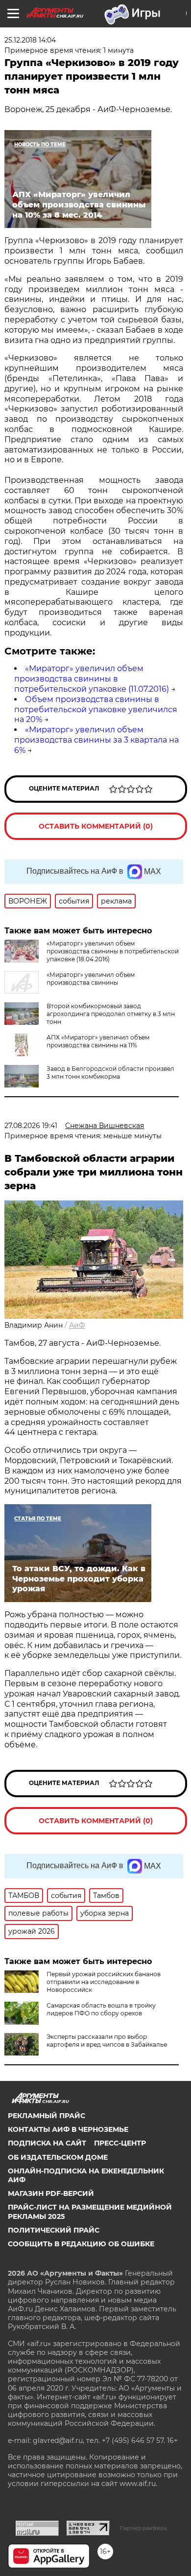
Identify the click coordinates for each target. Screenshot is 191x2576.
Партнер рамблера (143, 2528)
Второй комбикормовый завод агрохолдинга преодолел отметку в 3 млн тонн (111, 1014)
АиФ (77, 1325)
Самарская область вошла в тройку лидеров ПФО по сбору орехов (101, 2009)
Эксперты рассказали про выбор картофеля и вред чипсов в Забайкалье (107, 2041)
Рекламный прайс (47, 2116)
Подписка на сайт (47, 2143)
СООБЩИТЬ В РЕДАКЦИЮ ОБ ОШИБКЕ (81, 2244)
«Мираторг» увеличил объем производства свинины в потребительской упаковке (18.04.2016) (113, 951)
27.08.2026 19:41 (31, 1126)
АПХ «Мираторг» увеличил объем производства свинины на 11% (98, 1041)
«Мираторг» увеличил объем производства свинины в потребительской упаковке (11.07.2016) (92, 679)
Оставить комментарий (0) (96, 826)
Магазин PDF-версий (51, 2193)
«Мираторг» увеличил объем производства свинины (91, 979)
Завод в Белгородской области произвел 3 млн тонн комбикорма (110, 1073)
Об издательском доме (58, 2157)
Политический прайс (54, 2230)
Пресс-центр (120, 2143)
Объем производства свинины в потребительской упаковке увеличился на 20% (96, 710)
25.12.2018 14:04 (30, 40)
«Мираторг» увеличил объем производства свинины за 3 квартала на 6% (96, 740)
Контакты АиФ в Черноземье (68, 2129)
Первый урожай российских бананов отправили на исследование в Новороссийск (104, 1982)
